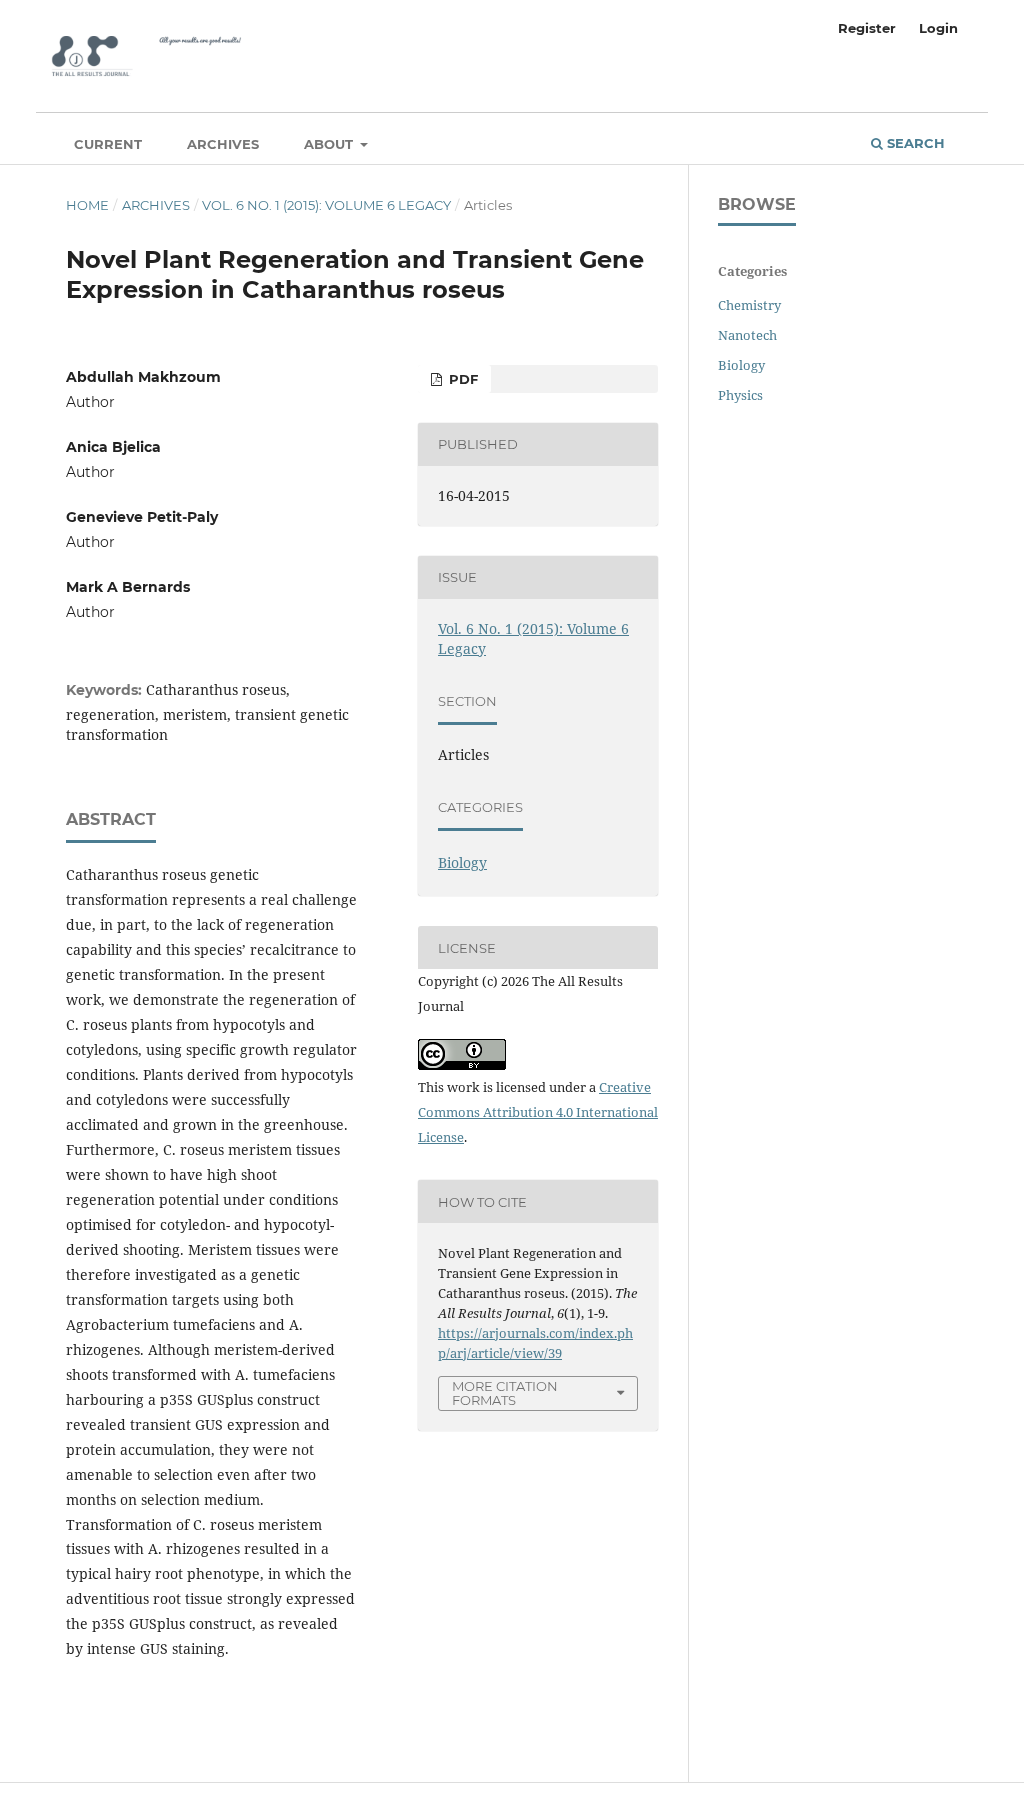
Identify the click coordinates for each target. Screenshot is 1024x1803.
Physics (740, 395)
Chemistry (749, 305)
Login (938, 28)
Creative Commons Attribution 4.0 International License (538, 1112)
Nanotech (747, 335)
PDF (461, 379)
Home (87, 205)
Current (108, 144)
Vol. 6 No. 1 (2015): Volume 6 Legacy (326, 205)
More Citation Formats (505, 1393)
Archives (223, 144)
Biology (462, 862)
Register (867, 28)
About (330, 144)
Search (914, 143)
